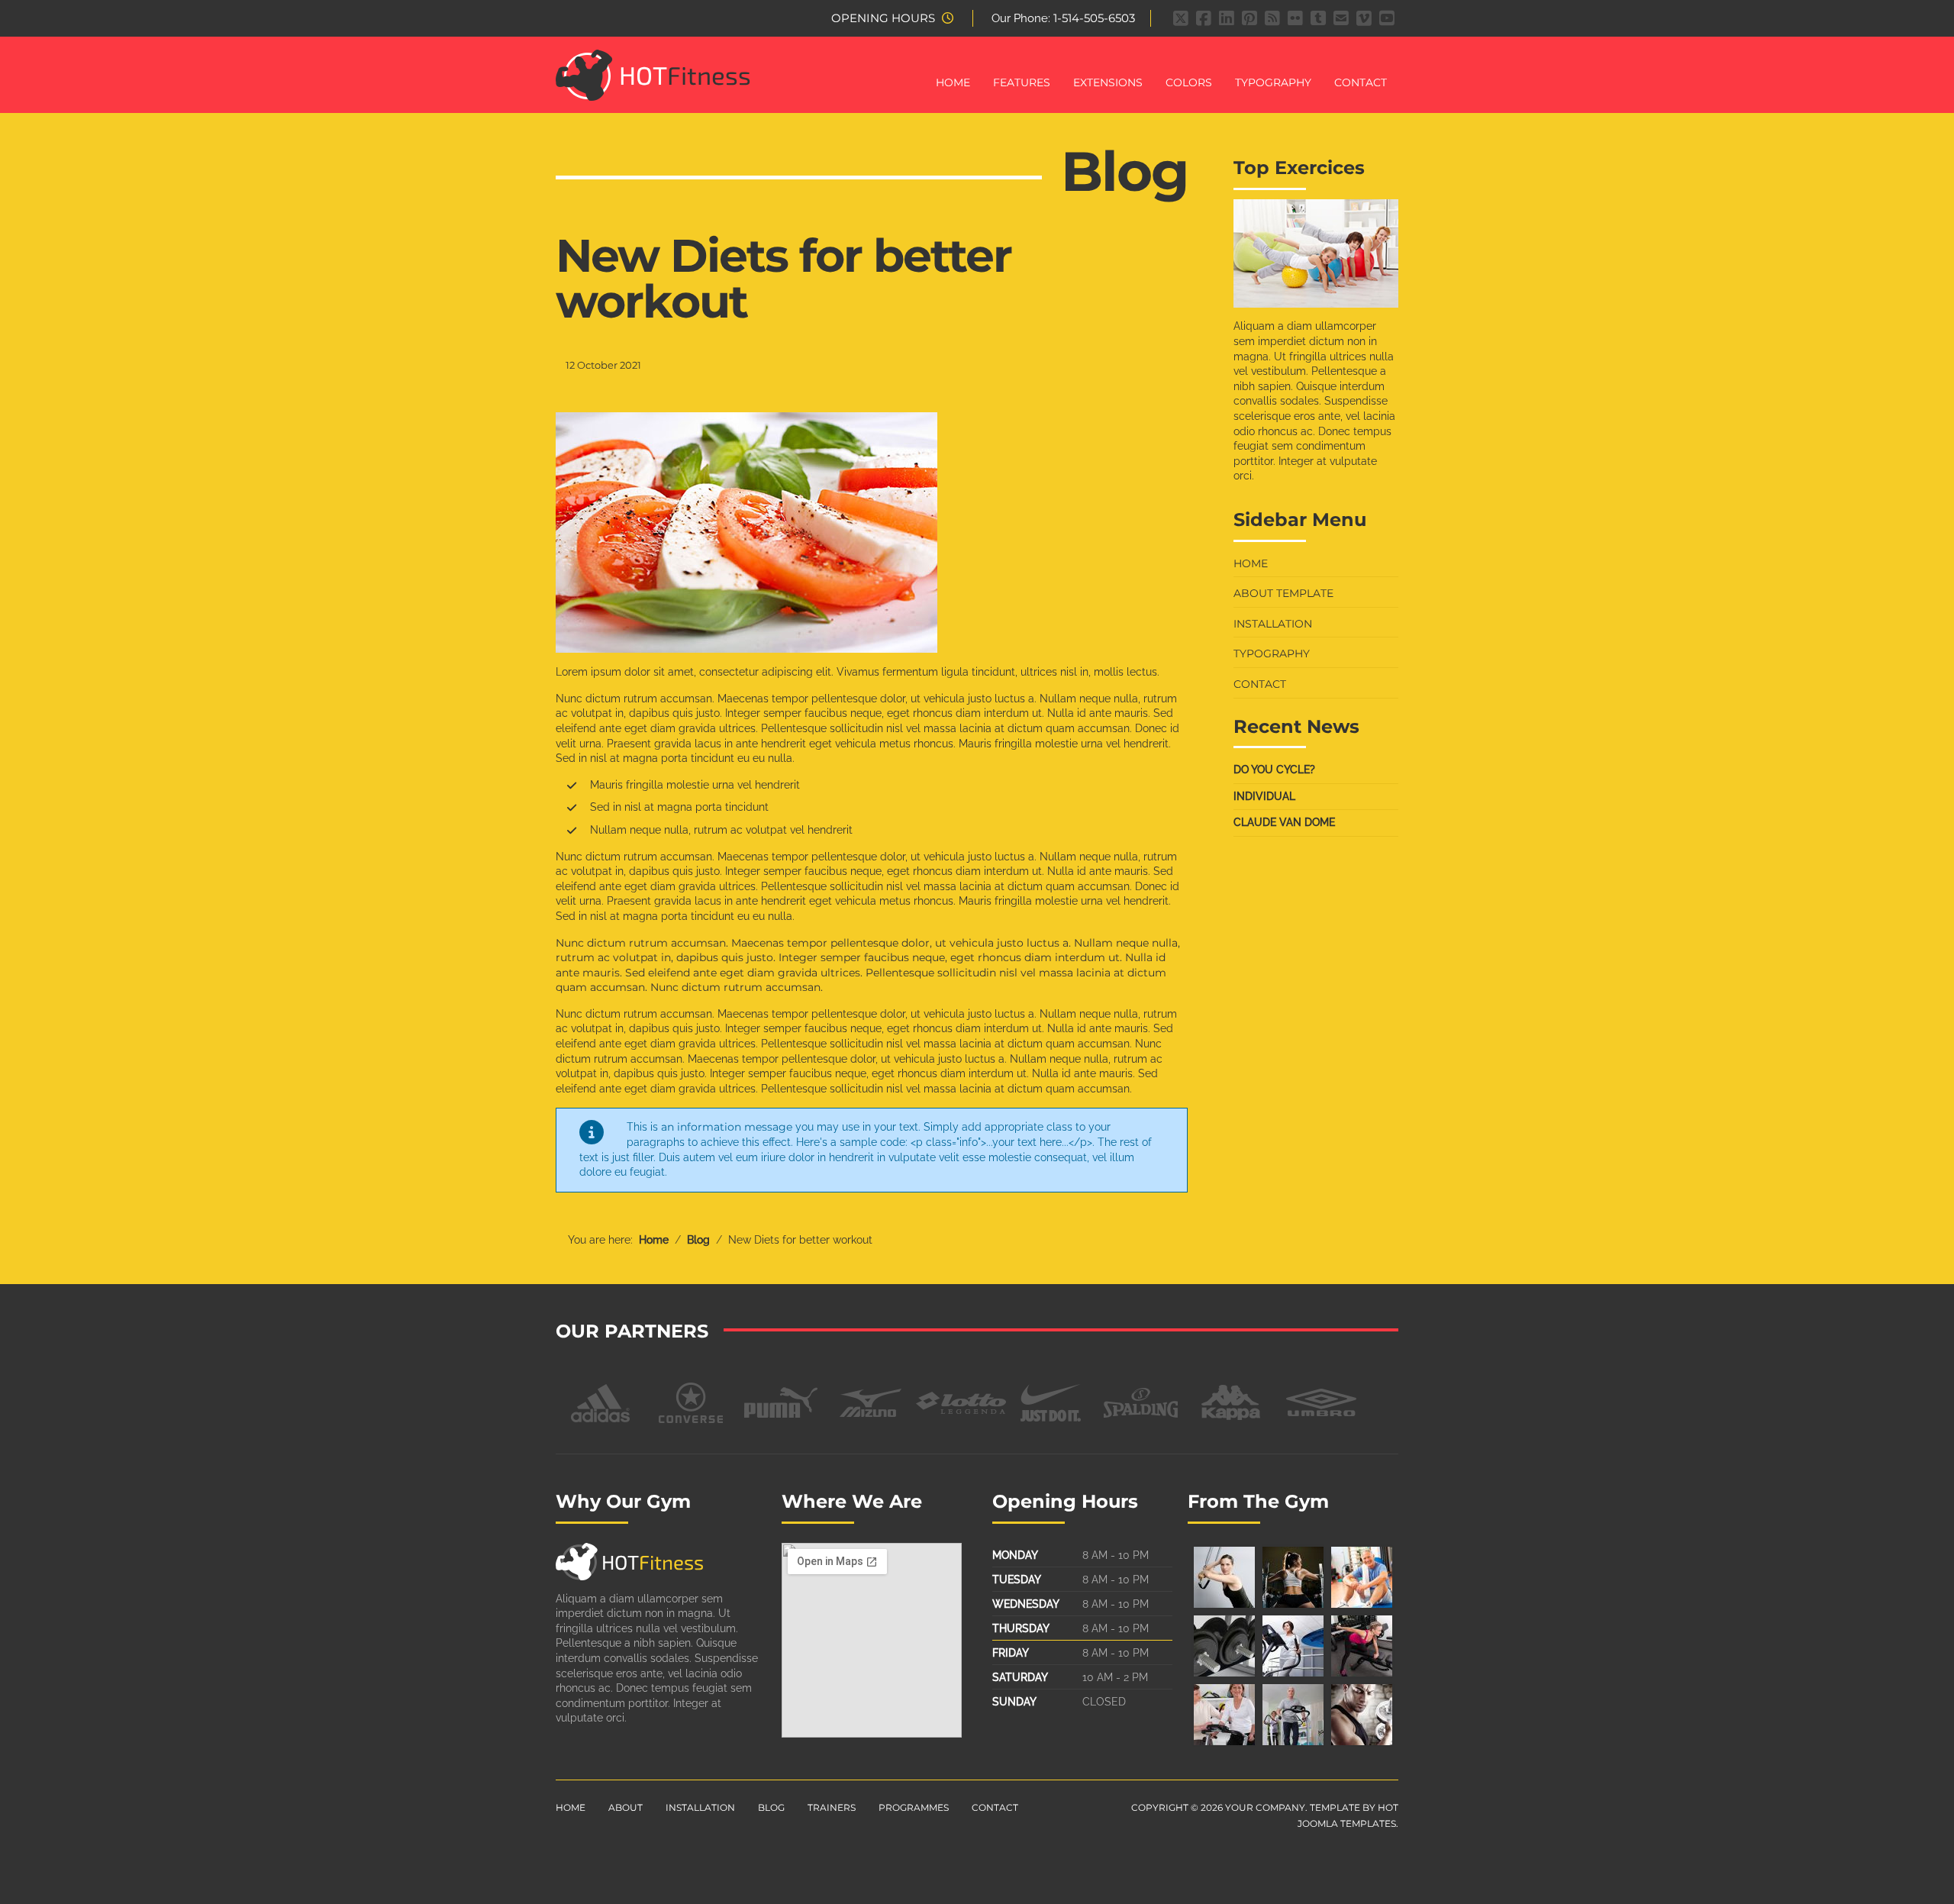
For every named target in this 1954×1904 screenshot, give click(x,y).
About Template (1283, 593)
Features (1022, 82)
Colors (1189, 82)
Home (953, 82)
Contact (1361, 82)
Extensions (1108, 82)
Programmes (914, 1807)
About (626, 1807)
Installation (1273, 624)
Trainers (832, 1807)
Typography (1273, 82)
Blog (771, 1807)
